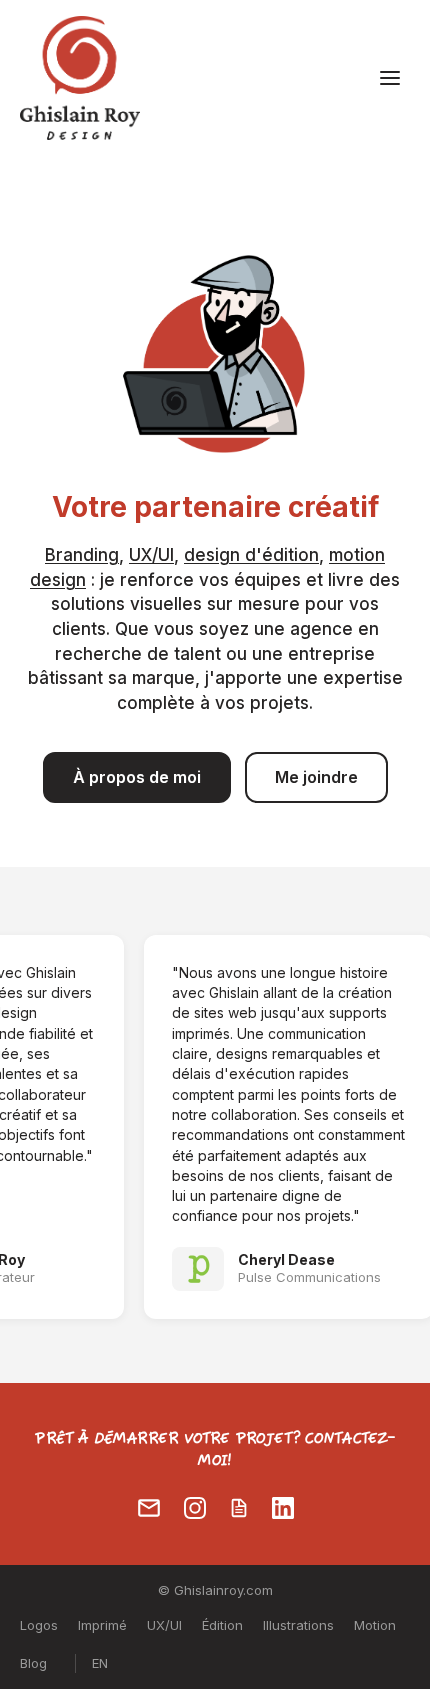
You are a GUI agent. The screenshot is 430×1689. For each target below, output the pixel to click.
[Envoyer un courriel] (149, 1508)
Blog (33, 1663)
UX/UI (151, 555)
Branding (82, 555)
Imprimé (102, 1625)
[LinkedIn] (283, 1508)
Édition (222, 1625)
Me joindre (316, 777)
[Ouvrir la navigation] (390, 78)
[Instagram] (195, 1508)
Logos (39, 1625)
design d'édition (251, 555)
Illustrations (298, 1625)
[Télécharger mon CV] (239, 1508)
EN (100, 1663)
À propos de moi (137, 777)
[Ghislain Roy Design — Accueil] (80, 78)
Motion (375, 1625)
